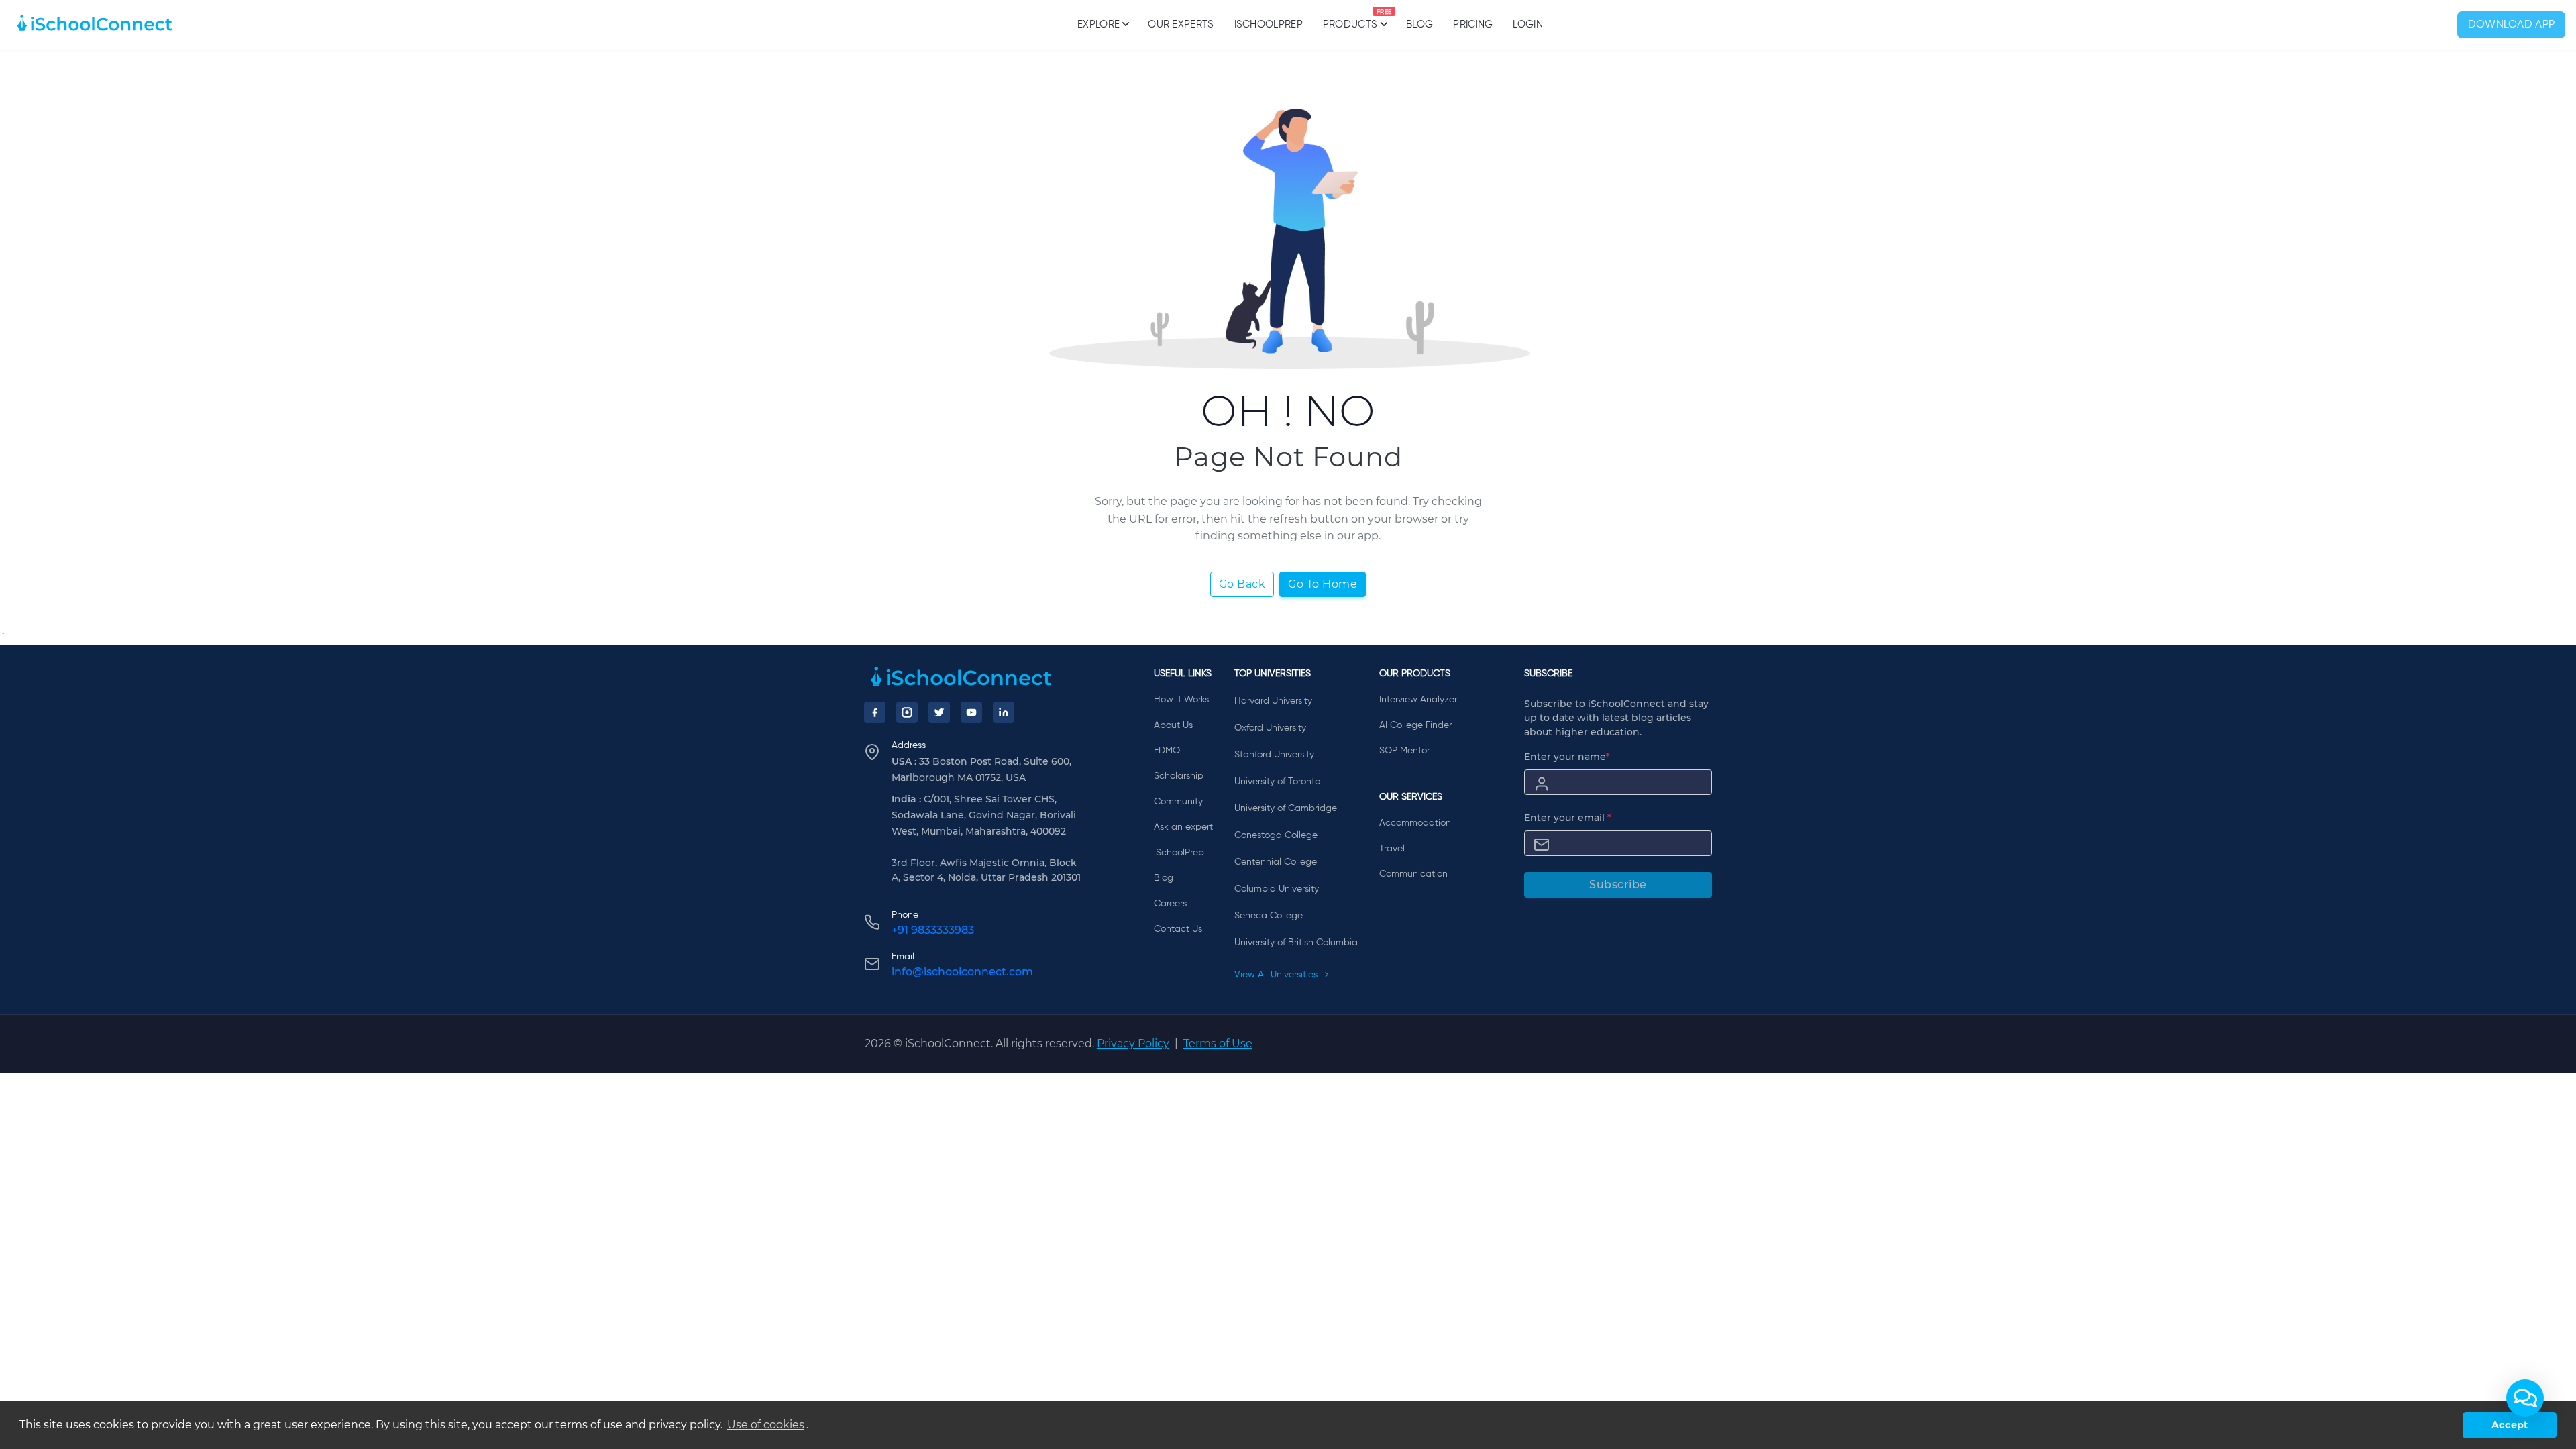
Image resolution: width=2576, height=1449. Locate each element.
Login (1528, 24)
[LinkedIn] (1004, 712)
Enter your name (1567, 757)
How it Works (1181, 700)
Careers (1170, 904)
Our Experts (1181, 24)
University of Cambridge (1286, 808)
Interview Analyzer (1418, 700)
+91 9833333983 (933, 930)
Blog (1419, 24)
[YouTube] (971, 712)
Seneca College (1269, 916)
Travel (1392, 849)
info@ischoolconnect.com (962, 972)
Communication (1413, 874)
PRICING (1473, 24)
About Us (1173, 725)
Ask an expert (1183, 827)
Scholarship (1179, 776)
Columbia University (1277, 889)
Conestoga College (1276, 835)
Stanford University (1274, 755)
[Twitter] (939, 712)
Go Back (1242, 584)
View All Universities (1277, 975)
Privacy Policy (1133, 1043)
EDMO (1167, 751)
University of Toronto (1277, 782)
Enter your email (1568, 818)
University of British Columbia (1296, 943)
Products (1350, 19)
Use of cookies (766, 1425)
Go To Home (1323, 584)
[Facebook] (875, 712)
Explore (1098, 24)
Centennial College (1276, 862)
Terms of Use (1218, 1043)
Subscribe (1618, 884)
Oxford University (1270, 728)
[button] (2525, 1398)
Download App (2512, 25)
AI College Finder (1415, 725)
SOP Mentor (1404, 751)
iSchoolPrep (1269, 24)
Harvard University (1273, 701)
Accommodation (1415, 823)
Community (1178, 802)
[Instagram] (907, 712)
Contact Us (1178, 929)
